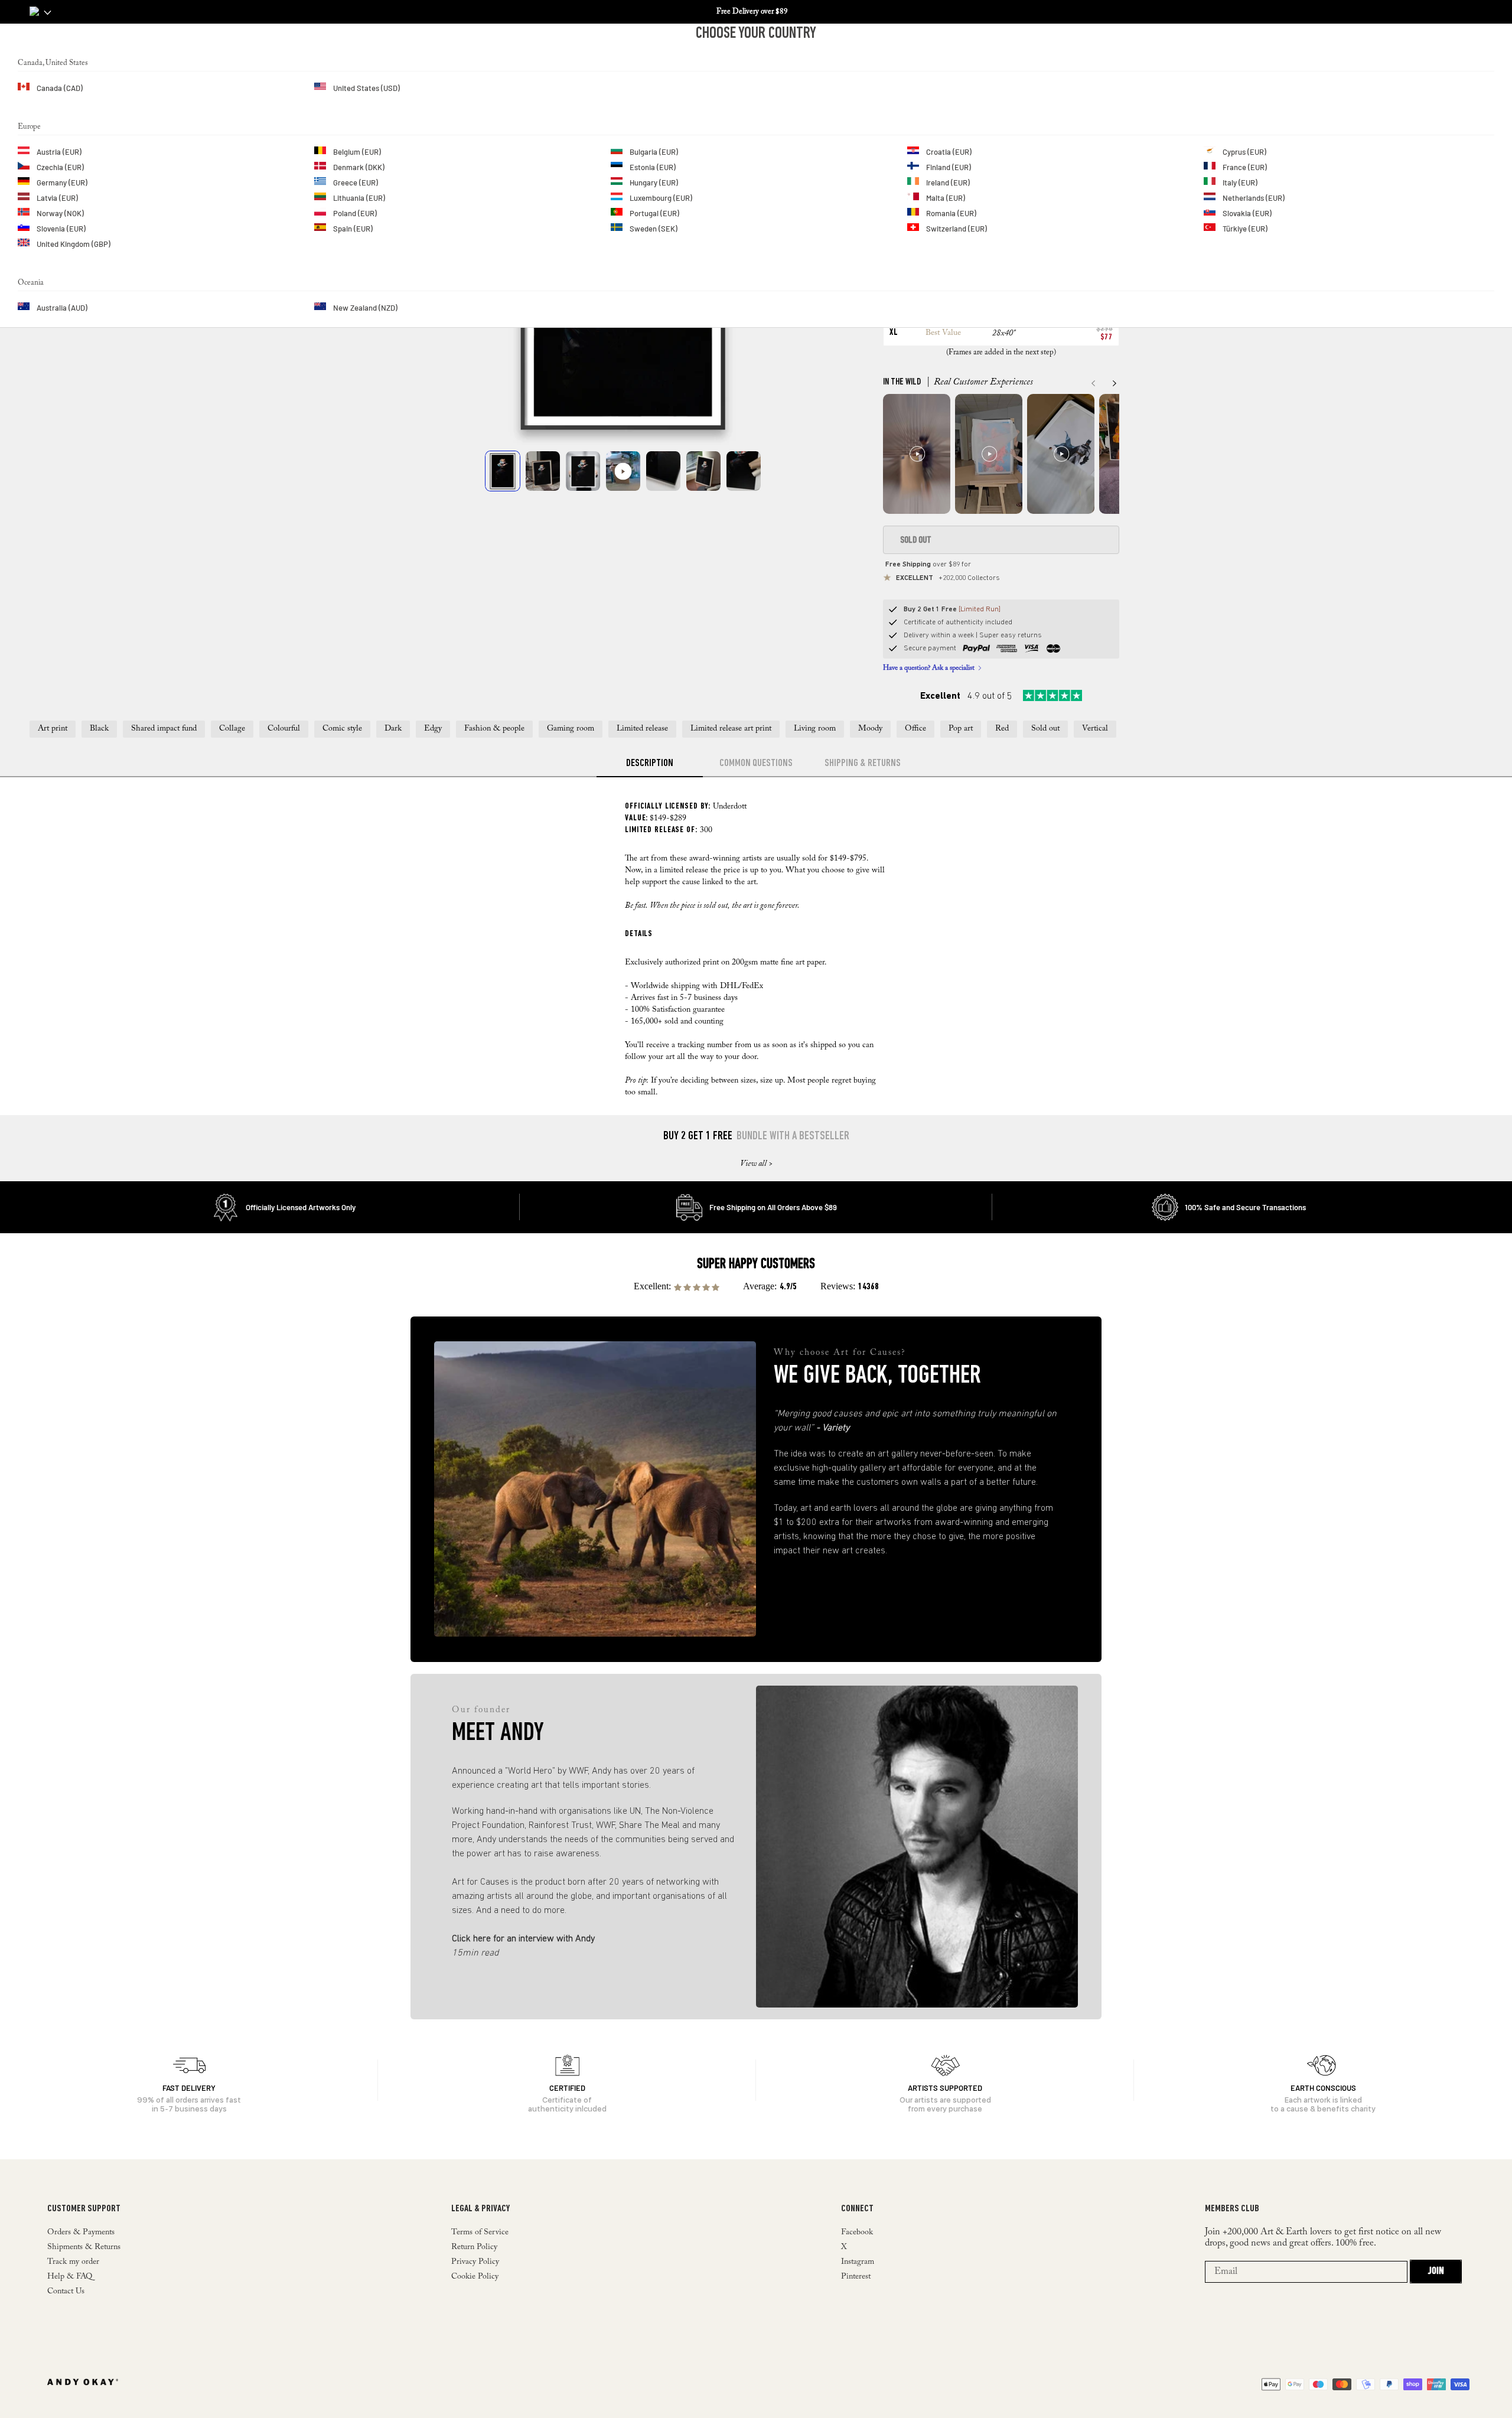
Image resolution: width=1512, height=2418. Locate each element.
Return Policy (474, 2247)
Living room (815, 729)
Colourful (284, 729)
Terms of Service (480, 2233)
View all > (756, 1164)
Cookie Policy (475, 2277)
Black (99, 729)
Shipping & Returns (863, 764)
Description (650, 764)
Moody (870, 729)
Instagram (858, 2262)
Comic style (342, 729)
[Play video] (623, 471)
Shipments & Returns (84, 2247)
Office (915, 729)
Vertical (1095, 729)
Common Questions (756, 764)
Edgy (433, 729)
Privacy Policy (475, 2262)
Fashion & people (494, 729)
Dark (393, 729)
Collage (232, 729)
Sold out (1045, 729)
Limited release (642, 729)
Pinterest (856, 2277)
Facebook (857, 2233)
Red (1002, 729)
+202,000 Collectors (948, 578)
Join (1436, 2272)
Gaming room (571, 729)
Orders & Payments (81, 2233)
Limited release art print (731, 729)
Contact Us (66, 2292)
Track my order (73, 2262)
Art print (53, 729)
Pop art (961, 729)
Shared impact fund (164, 729)
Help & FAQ (70, 2277)
